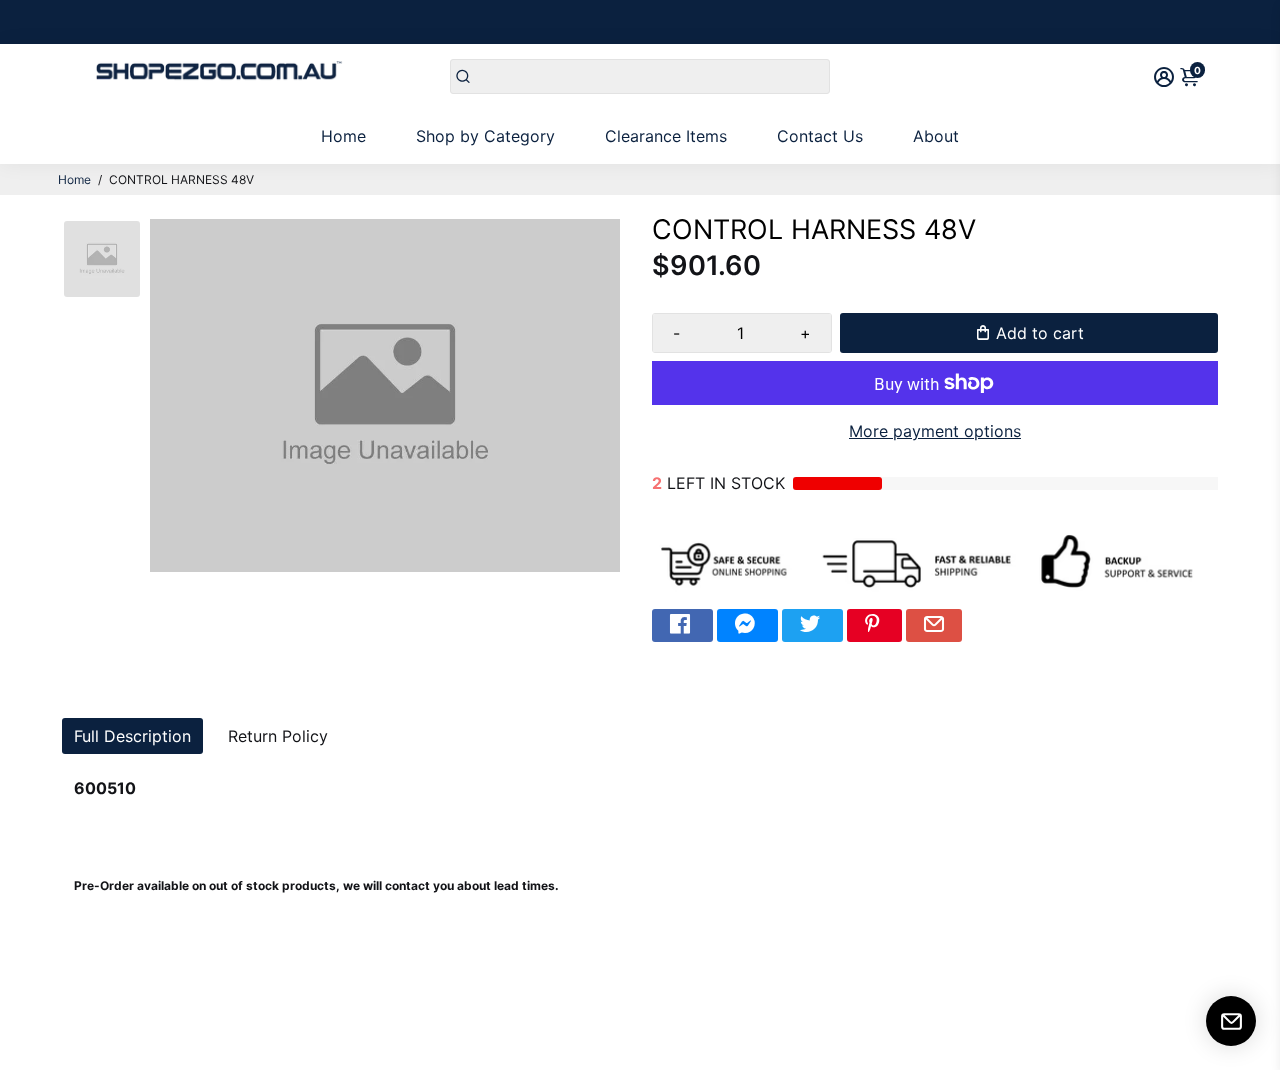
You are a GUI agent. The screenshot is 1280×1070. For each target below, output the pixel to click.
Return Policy (278, 736)
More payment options (935, 431)
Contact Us (820, 136)
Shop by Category (485, 136)
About (936, 136)
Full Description (132, 736)
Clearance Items (666, 136)
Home (343, 136)
